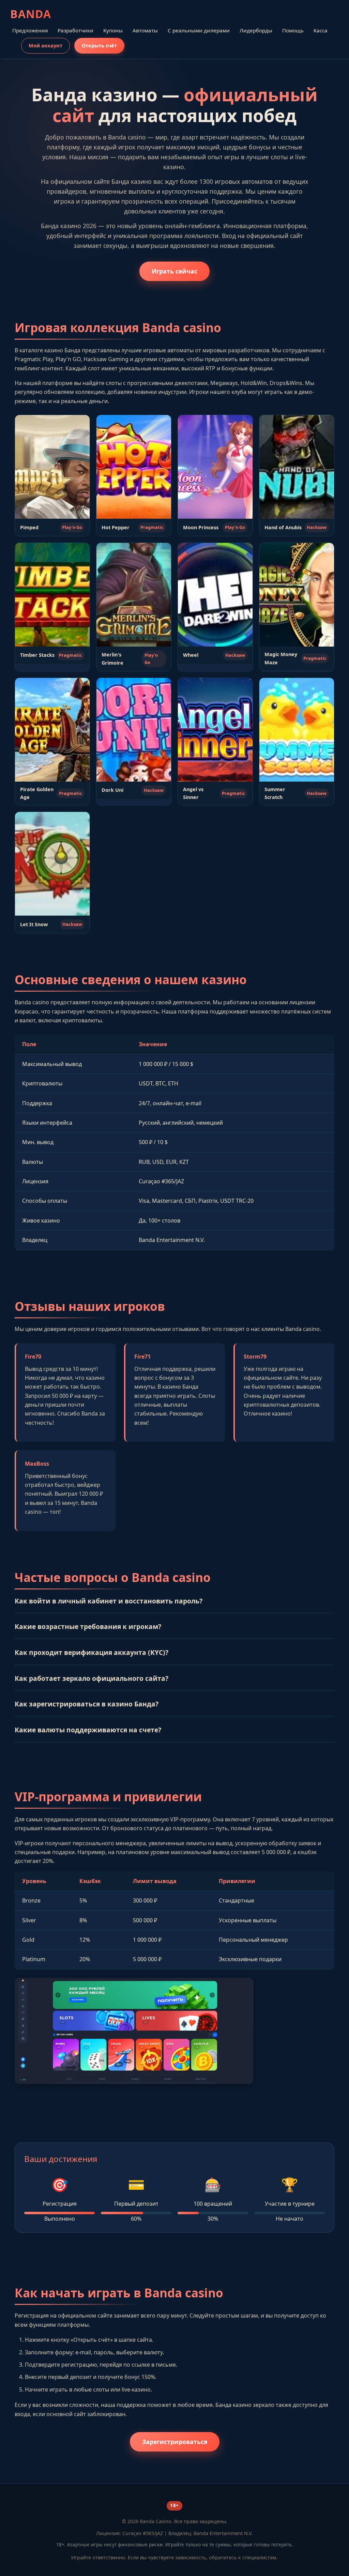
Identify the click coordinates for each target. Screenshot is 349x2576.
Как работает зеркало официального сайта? (92, 1678)
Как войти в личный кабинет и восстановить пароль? (109, 1601)
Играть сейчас (174, 271)
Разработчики (75, 30)
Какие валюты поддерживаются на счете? (88, 1730)
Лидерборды (256, 30)
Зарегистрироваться (175, 2442)
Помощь (293, 30)
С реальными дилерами (199, 30)
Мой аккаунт (45, 46)
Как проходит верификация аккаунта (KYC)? (92, 1652)
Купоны (113, 30)
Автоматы (145, 30)
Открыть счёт (99, 46)
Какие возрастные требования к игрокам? (88, 1626)
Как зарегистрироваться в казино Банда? (87, 1704)
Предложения (30, 30)
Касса (321, 30)
